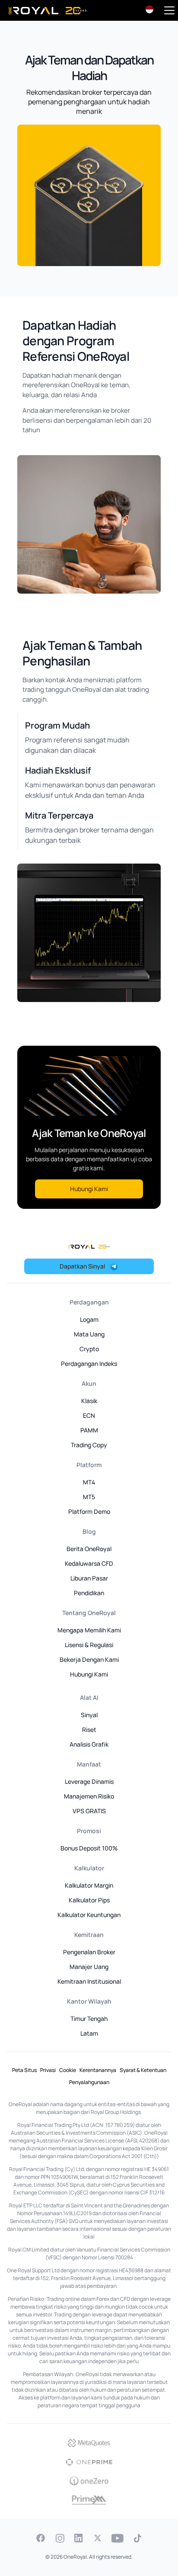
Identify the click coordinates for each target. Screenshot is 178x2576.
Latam (89, 2033)
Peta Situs (24, 2070)
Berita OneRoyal (89, 1549)
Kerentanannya (98, 2070)
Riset (89, 1730)
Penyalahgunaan (89, 2082)
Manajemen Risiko (89, 1796)
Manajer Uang (89, 1967)
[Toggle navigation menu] (169, 10)
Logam (89, 1319)
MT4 (89, 1482)
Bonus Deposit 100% (89, 1848)
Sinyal (89, 1715)
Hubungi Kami (89, 1189)
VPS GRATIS (89, 1811)
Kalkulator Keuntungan (89, 1915)
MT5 (89, 1497)
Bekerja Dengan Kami (89, 1659)
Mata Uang (89, 1334)
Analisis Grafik (89, 1744)
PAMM (89, 1430)
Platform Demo (89, 1511)
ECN (89, 1415)
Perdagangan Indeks (89, 1363)
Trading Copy (89, 1445)
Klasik (89, 1401)
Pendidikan (89, 1593)
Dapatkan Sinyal (82, 1266)
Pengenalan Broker (89, 1952)
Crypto (89, 1349)
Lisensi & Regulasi (89, 1645)
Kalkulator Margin (89, 1885)
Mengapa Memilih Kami (89, 1630)
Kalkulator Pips (89, 1900)
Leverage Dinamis (89, 1781)
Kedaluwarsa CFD (89, 1563)
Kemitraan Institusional (89, 1981)
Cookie (68, 2070)
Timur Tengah (89, 2019)
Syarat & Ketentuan (143, 2070)
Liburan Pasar (89, 1578)
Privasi (48, 2070)
